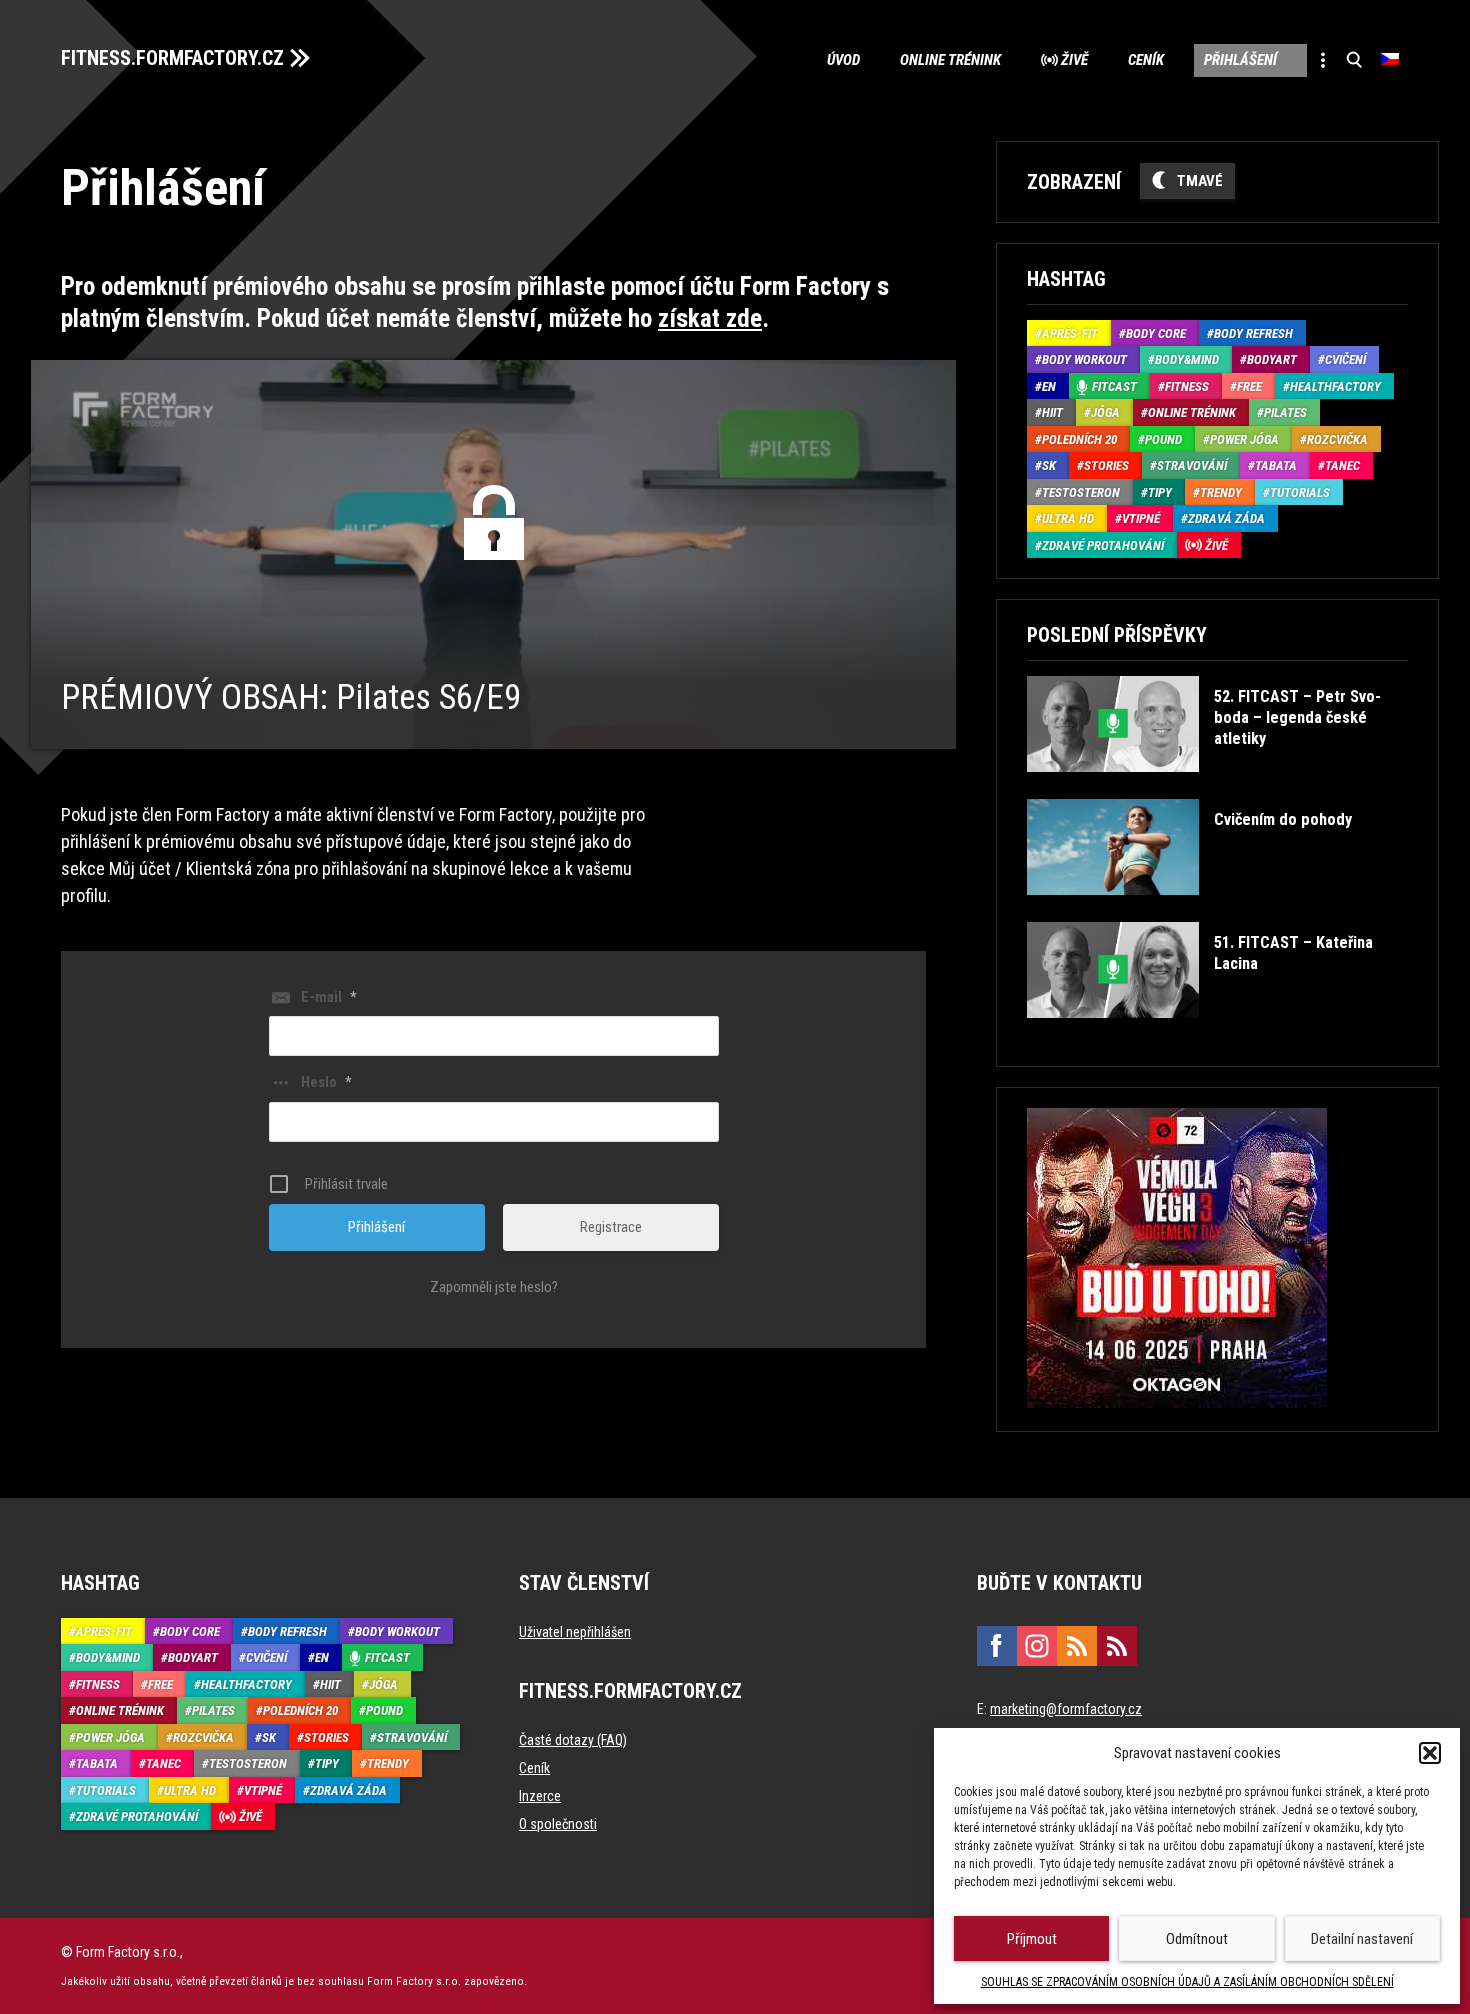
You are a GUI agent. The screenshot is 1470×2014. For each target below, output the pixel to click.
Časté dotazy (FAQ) (573, 1740)
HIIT (1052, 412)
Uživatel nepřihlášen (575, 1632)
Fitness (1187, 386)
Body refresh (1253, 333)
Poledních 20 (1079, 439)
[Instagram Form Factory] (1037, 1646)
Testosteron (1081, 492)
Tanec (1342, 465)
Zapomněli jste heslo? (494, 1287)
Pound (1163, 439)
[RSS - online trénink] (1117, 1646)
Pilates (1285, 412)
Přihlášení (1240, 60)
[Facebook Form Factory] (997, 1646)
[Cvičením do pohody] (1189, 909)
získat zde (710, 318)
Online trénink (950, 60)
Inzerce (540, 1796)
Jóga (1105, 412)
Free (1249, 386)
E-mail (328, 997)
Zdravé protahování (1103, 545)
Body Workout (1084, 359)
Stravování (1192, 465)
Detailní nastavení (1362, 1939)
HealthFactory (1335, 386)
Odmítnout (1197, 1939)
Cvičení (1345, 359)
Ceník (1146, 60)
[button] (1430, 1753)
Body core (1156, 333)
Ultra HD (1068, 518)
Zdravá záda (1226, 518)
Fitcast (1114, 386)
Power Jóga (1244, 439)
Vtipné (1141, 518)
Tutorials (1300, 492)
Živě (1074, 60)
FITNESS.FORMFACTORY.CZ (172, 58)
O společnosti (558, 1824)
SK (1049, 465)
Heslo (326, 1082)
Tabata (1276, 465)
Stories (1106, 465)
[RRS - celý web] (1077, 1646)
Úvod (843, 60)
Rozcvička (1337, 439)
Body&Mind (1187, 359)
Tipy (1160, 492)
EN (1049, 386)
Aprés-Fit (1070, 333)
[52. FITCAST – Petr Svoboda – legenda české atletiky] (1215, 786)
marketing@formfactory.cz (1066, 1709)
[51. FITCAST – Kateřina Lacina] (1215, 1032)
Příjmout (1032, 1939)
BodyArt (1272, 359)
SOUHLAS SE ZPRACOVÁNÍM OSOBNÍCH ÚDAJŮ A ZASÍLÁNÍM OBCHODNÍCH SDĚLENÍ (1187, 1982)
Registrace (611, 1227)
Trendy (1221, 492)
